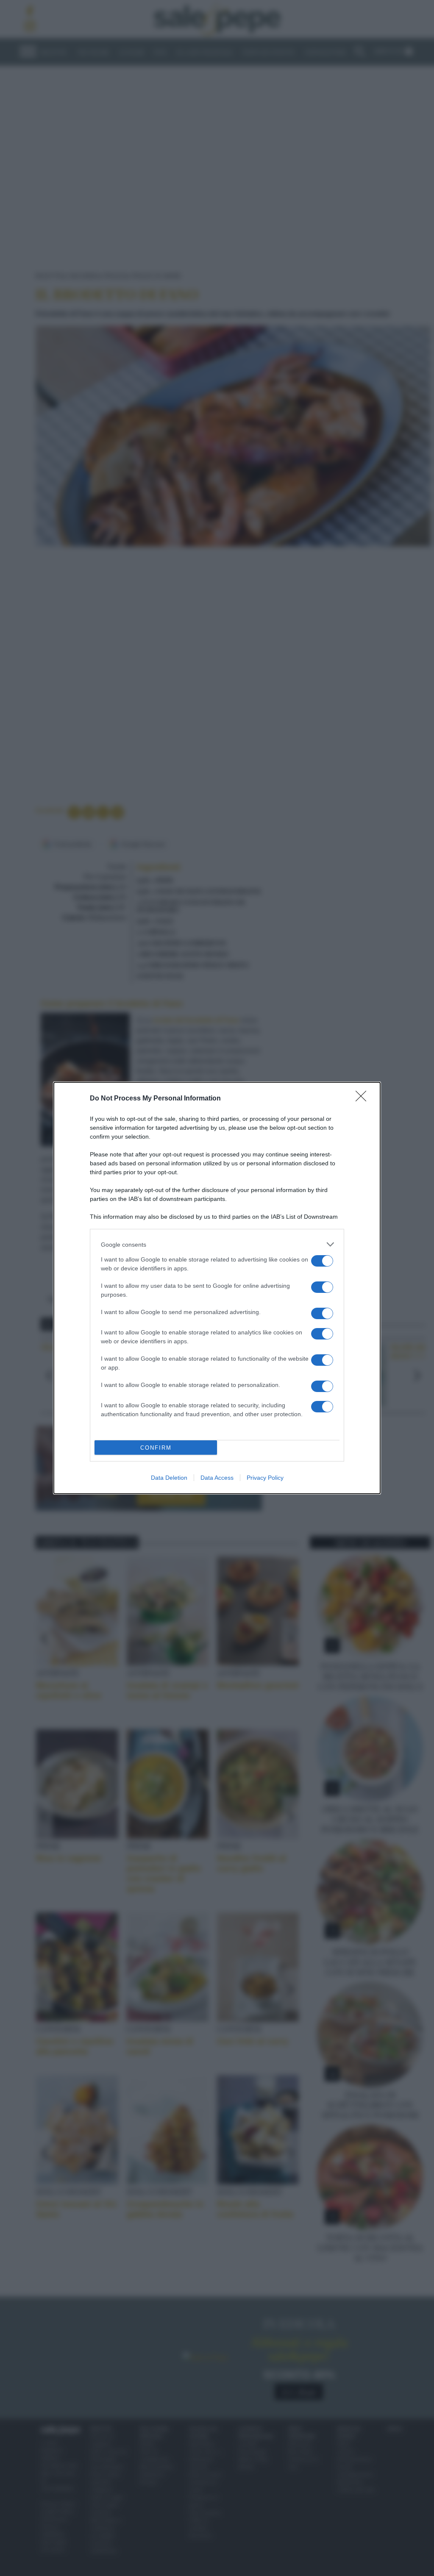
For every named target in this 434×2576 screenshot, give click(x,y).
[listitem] (217, 1244)
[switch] (322, 1261)
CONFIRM (156, 1448)
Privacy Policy (265, 1478)
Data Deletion (169, 1478)
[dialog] (217, 1288)
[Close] (364, 1099)
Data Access (217, 1478)
